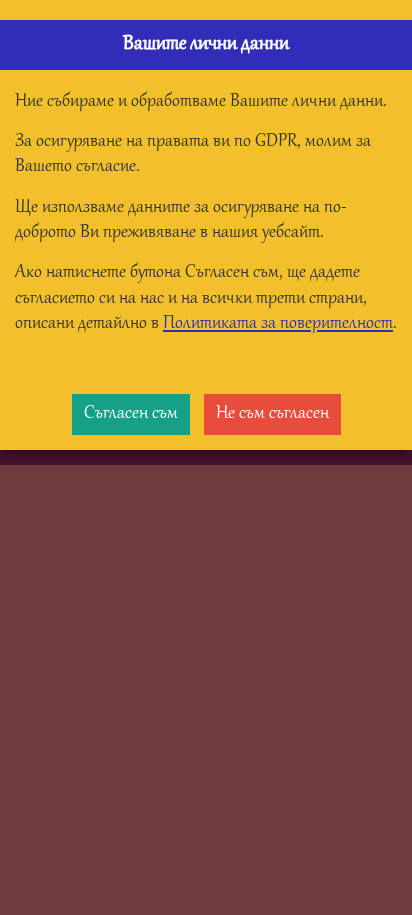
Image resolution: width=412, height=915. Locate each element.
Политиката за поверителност (278, 324)
